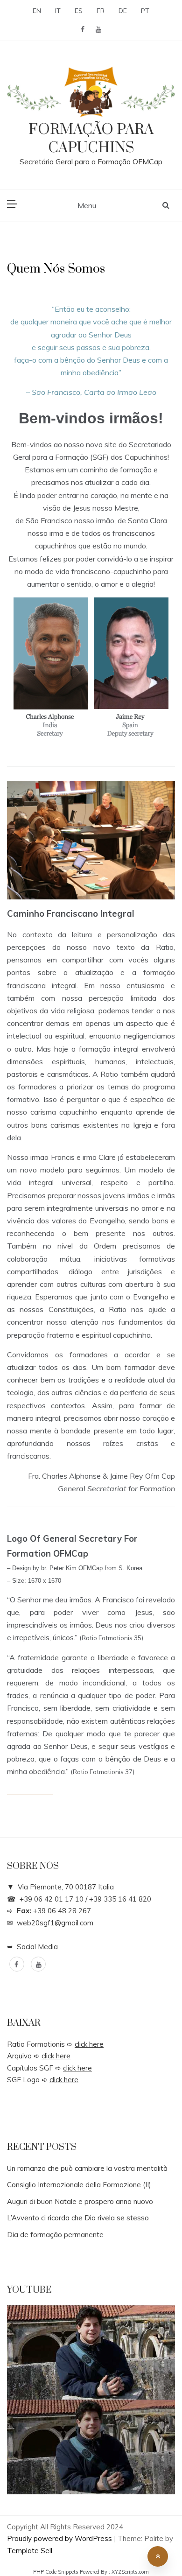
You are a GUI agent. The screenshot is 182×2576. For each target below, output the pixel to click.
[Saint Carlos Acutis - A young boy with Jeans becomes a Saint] (91, 2447)
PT (145, 11)
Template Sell (30, 2551)
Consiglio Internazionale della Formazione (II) (79, 2185)
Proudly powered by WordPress (60, 2538)
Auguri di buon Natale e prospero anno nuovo (80, 2201)
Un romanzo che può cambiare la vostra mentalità (87, 2168)
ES (79, 11)
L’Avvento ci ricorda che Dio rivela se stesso (78, 2218)
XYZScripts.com (130, 2572)
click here (89, 2044)
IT (58, 11)
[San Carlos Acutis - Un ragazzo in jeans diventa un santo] (91, 2353)
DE (123, 11)
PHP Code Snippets (56, 2572)
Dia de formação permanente (55, 2235)
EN (37, 11)
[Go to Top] (158, 2556)
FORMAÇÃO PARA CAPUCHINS (91, 139)
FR (101, 11)
